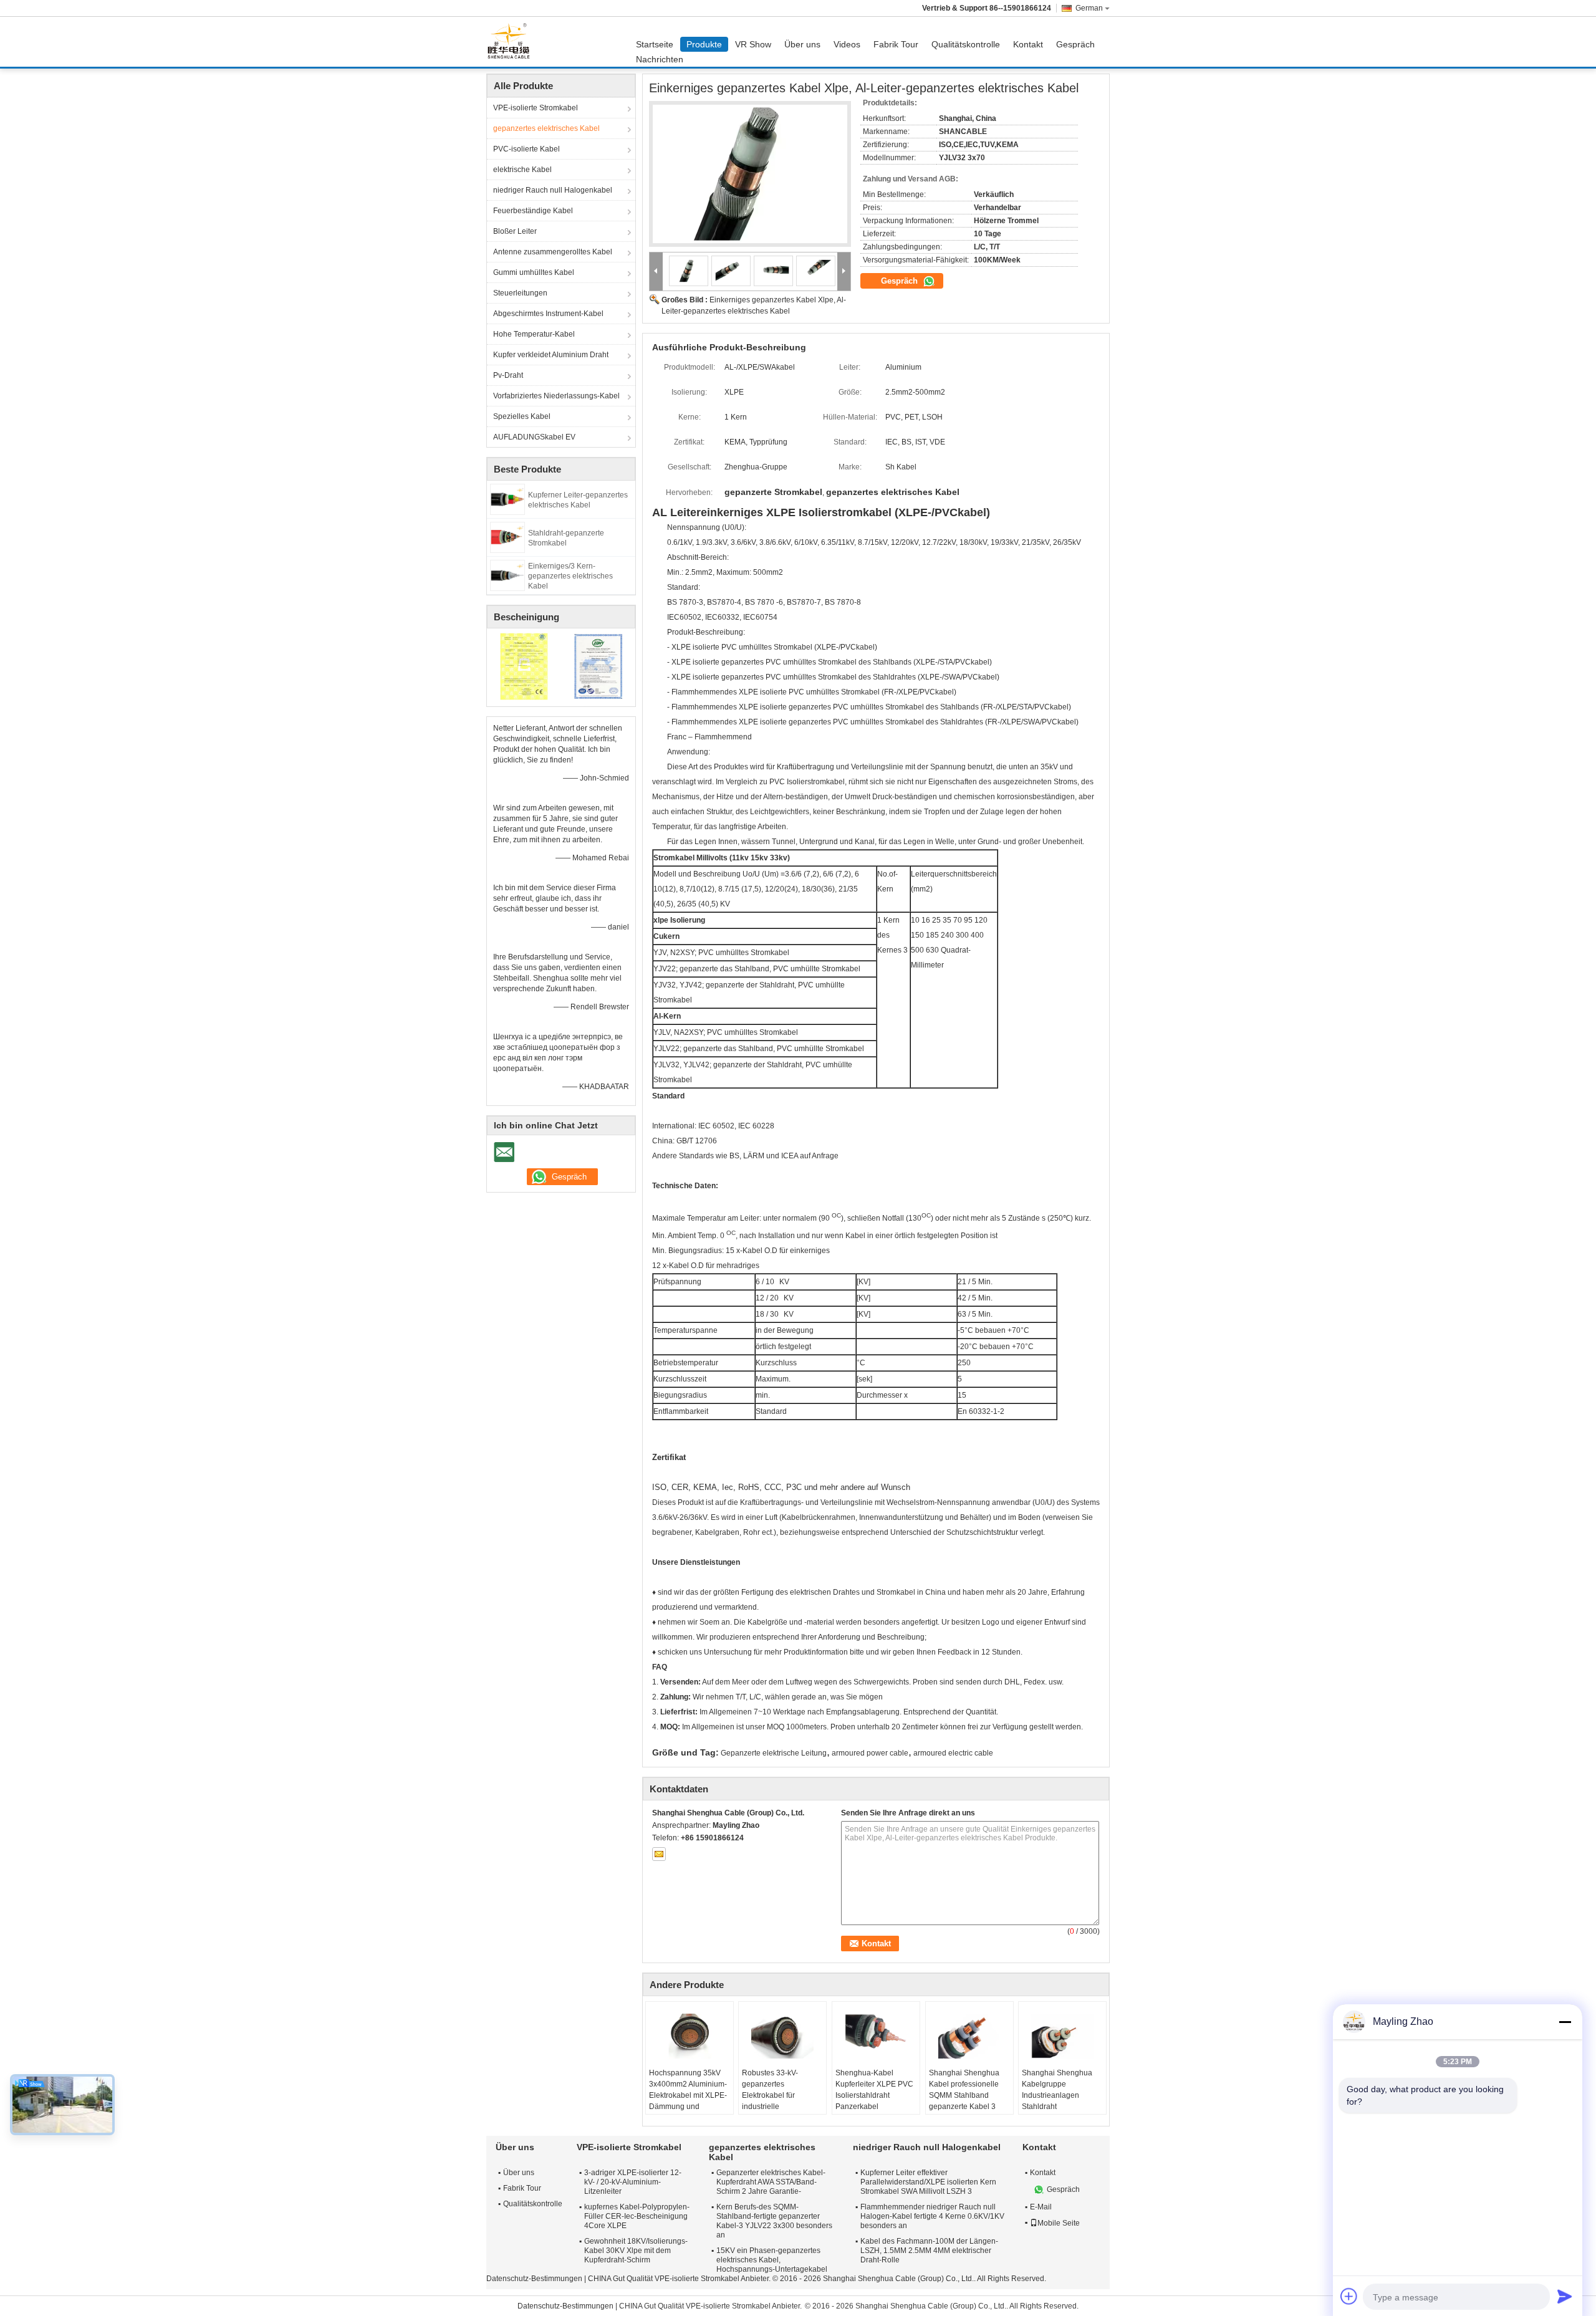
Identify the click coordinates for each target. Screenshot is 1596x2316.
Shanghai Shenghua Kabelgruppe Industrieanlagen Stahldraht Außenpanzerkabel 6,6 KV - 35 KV (1060, 2101)
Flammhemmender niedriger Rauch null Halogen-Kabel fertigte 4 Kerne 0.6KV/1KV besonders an (932, 2216)
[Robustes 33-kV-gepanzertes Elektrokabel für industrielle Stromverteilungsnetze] (782, 2036)
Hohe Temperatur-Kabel (534, 334)
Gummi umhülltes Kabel (534, 272)
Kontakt (1028, 44)
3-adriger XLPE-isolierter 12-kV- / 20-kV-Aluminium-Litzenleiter (633, 2182)
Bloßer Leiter (515, 231)
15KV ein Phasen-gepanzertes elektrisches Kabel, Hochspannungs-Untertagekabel (772, 2260)
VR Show (753, 44)
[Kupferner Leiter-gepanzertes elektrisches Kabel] (507, 499)
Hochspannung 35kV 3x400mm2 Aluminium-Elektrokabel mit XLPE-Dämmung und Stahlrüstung (688, 2095)
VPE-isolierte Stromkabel (536, 108)
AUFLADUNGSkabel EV (534, 437)
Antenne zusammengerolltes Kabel (553, 252)
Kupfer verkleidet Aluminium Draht (551, 355)
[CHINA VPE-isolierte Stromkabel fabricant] (512, 42)
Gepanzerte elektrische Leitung (774, 1753)
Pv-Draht (508, 375)
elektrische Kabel (522, 170)
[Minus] (1565, 2022)
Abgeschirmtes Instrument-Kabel (548, 314)
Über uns (802, 44)
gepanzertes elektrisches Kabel (546, 128)
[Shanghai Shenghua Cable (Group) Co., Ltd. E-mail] (659, 1854)
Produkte (704, 44)
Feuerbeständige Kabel (533, 211)
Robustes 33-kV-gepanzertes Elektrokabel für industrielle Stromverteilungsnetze (780, 2095)
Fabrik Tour (896, 44)
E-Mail (1041, 2207)
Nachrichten (660, 59)
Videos (847, 44)
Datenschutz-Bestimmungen (534, 2279)
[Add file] (1349, 2296)
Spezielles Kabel (522, 416)
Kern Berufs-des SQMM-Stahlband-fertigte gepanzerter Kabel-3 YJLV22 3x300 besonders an (774, 2221)
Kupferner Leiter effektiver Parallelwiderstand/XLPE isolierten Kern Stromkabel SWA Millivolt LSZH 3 (928, 2182)
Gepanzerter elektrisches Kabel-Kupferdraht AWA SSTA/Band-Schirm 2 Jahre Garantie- (771, 2182)
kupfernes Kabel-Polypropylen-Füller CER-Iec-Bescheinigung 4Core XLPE (637, 2216)
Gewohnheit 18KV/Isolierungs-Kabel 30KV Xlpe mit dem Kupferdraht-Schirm (636, 2251)
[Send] (1565, 2296)
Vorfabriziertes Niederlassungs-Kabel (556, 396)
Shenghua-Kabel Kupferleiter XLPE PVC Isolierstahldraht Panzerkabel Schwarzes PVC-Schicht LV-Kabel (874, 2101)
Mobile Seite (1059, 2223)
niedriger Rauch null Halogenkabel (553, 190)
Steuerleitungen (520, 293)
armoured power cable (870, 1753)
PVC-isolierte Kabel (526, 149)
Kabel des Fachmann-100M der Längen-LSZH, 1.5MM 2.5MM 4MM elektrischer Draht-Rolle (929, 2251)
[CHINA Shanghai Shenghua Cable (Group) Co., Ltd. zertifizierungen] (524, 666)
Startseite (655, 44)
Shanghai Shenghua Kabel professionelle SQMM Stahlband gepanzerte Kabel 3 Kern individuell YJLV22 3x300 (969, 2101)
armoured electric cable (953, 1753)
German (1089, 8)
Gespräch (1075, 44)
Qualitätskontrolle (966, 44)
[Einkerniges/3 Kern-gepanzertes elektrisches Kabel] (507, 575)
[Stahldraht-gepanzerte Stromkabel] (507, 537)
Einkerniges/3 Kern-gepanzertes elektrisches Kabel (570, 576)
